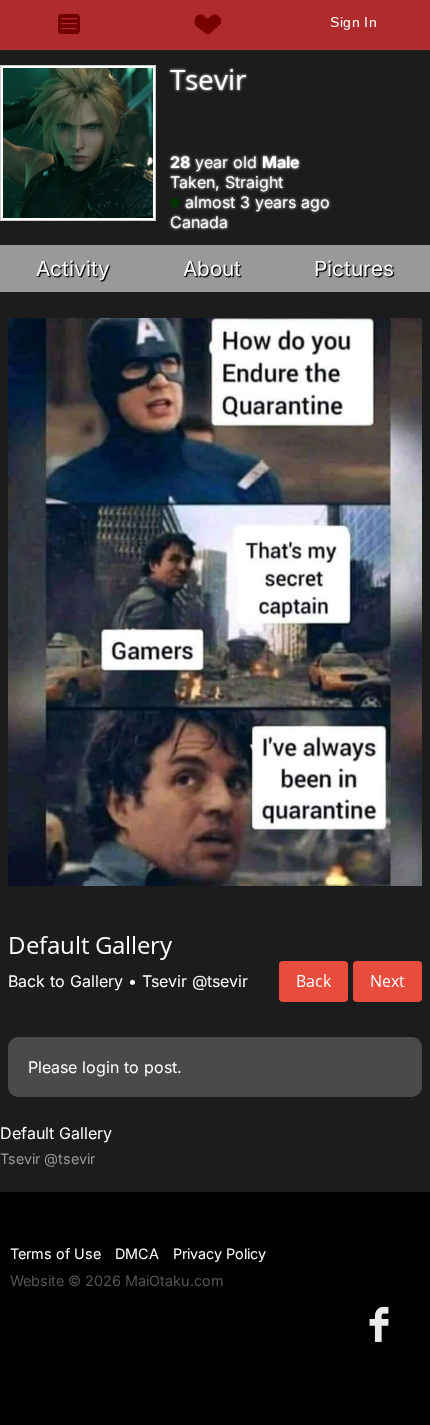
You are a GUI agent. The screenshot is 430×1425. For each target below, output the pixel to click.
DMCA (137, 1253)
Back (313, 981)
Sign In (353, 22)
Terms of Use (55, 1253)
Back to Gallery (65, 981)
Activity (73, 268)
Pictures (354, 268)
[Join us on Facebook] (383, 1323)
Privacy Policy (219, 1253)
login (100, 1067)
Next (387, 981)
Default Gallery (56, 1133)
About (212, 268)
